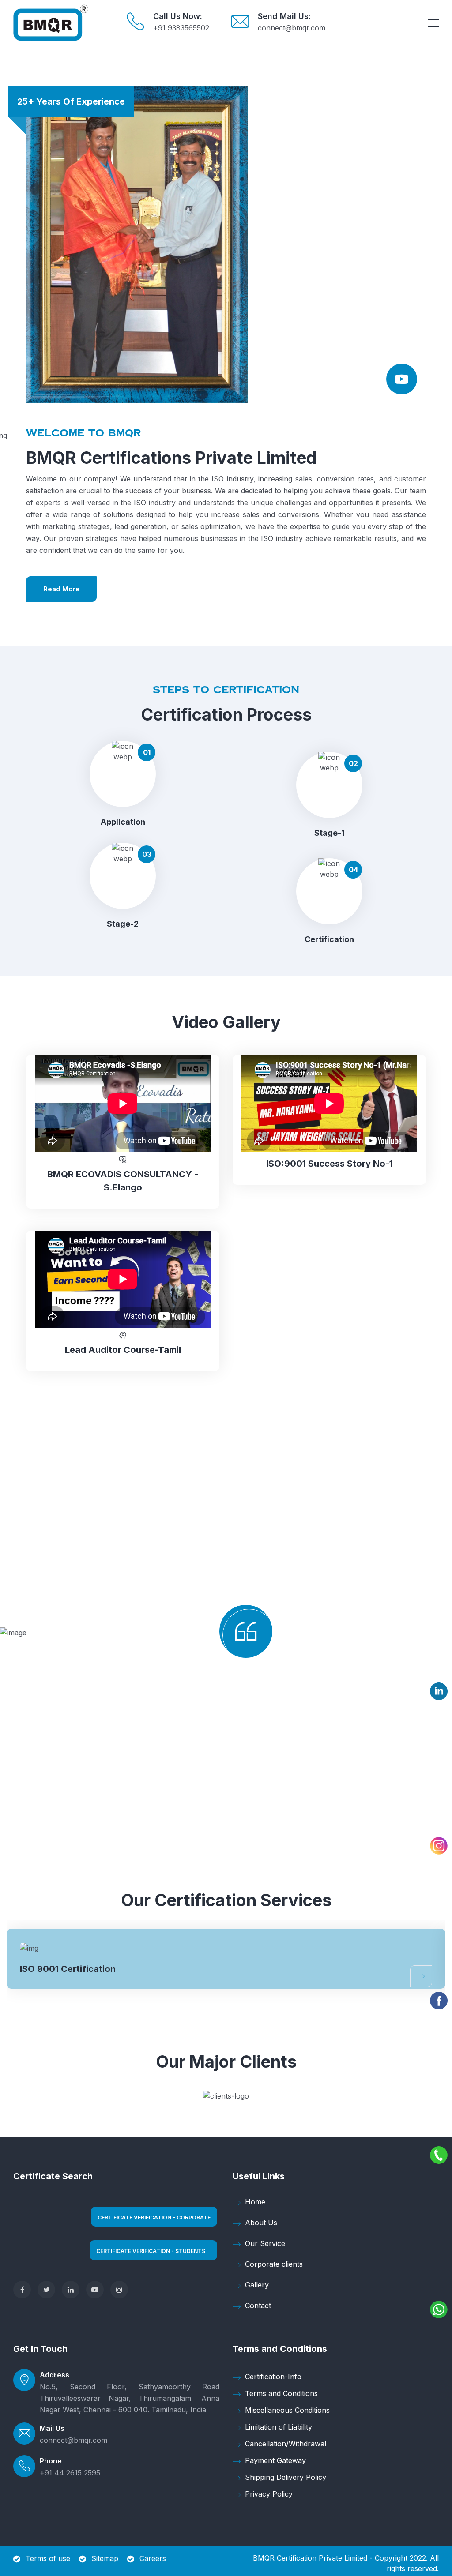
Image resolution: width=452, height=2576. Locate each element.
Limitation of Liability (279, 2427)
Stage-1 (330, 833)
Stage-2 (123, 924)
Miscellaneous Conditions (287, 2410)
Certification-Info (273, 2377)
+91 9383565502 (181, 28)
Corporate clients (274, 2264)
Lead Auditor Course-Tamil (123, 1350)
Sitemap (105, 2558)
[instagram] (119, 2290)
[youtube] (95, 2290)
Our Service (265, 2243)
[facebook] (22, 2290)
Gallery (257, 2285)
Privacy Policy (269, 2494)
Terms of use (48, 2558)
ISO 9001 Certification (68, 1969)
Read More (62, 589)
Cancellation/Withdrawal (286, 2444)
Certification (329, 939)
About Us (261, 2223)
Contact (258, 2306)
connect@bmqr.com (292, 28)
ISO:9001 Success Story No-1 (330, 1164)
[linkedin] (71, 2290)
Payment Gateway (275, 2460)
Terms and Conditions (281, 2393)
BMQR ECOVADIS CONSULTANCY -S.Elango (123, 1181)
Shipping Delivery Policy (286, 2477)
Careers (153, 2558)
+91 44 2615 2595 (70, 2473)
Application (123, 822)
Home (255, 2202)
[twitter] (46, 2290)
